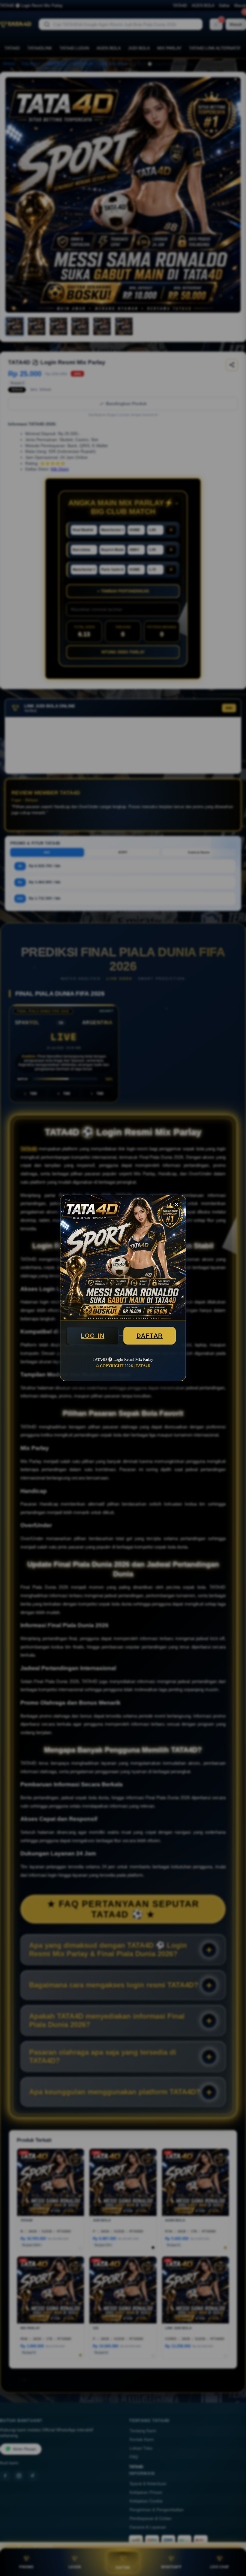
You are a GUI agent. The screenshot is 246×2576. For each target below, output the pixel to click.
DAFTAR (150, 1336)
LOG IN (93, 1336)
